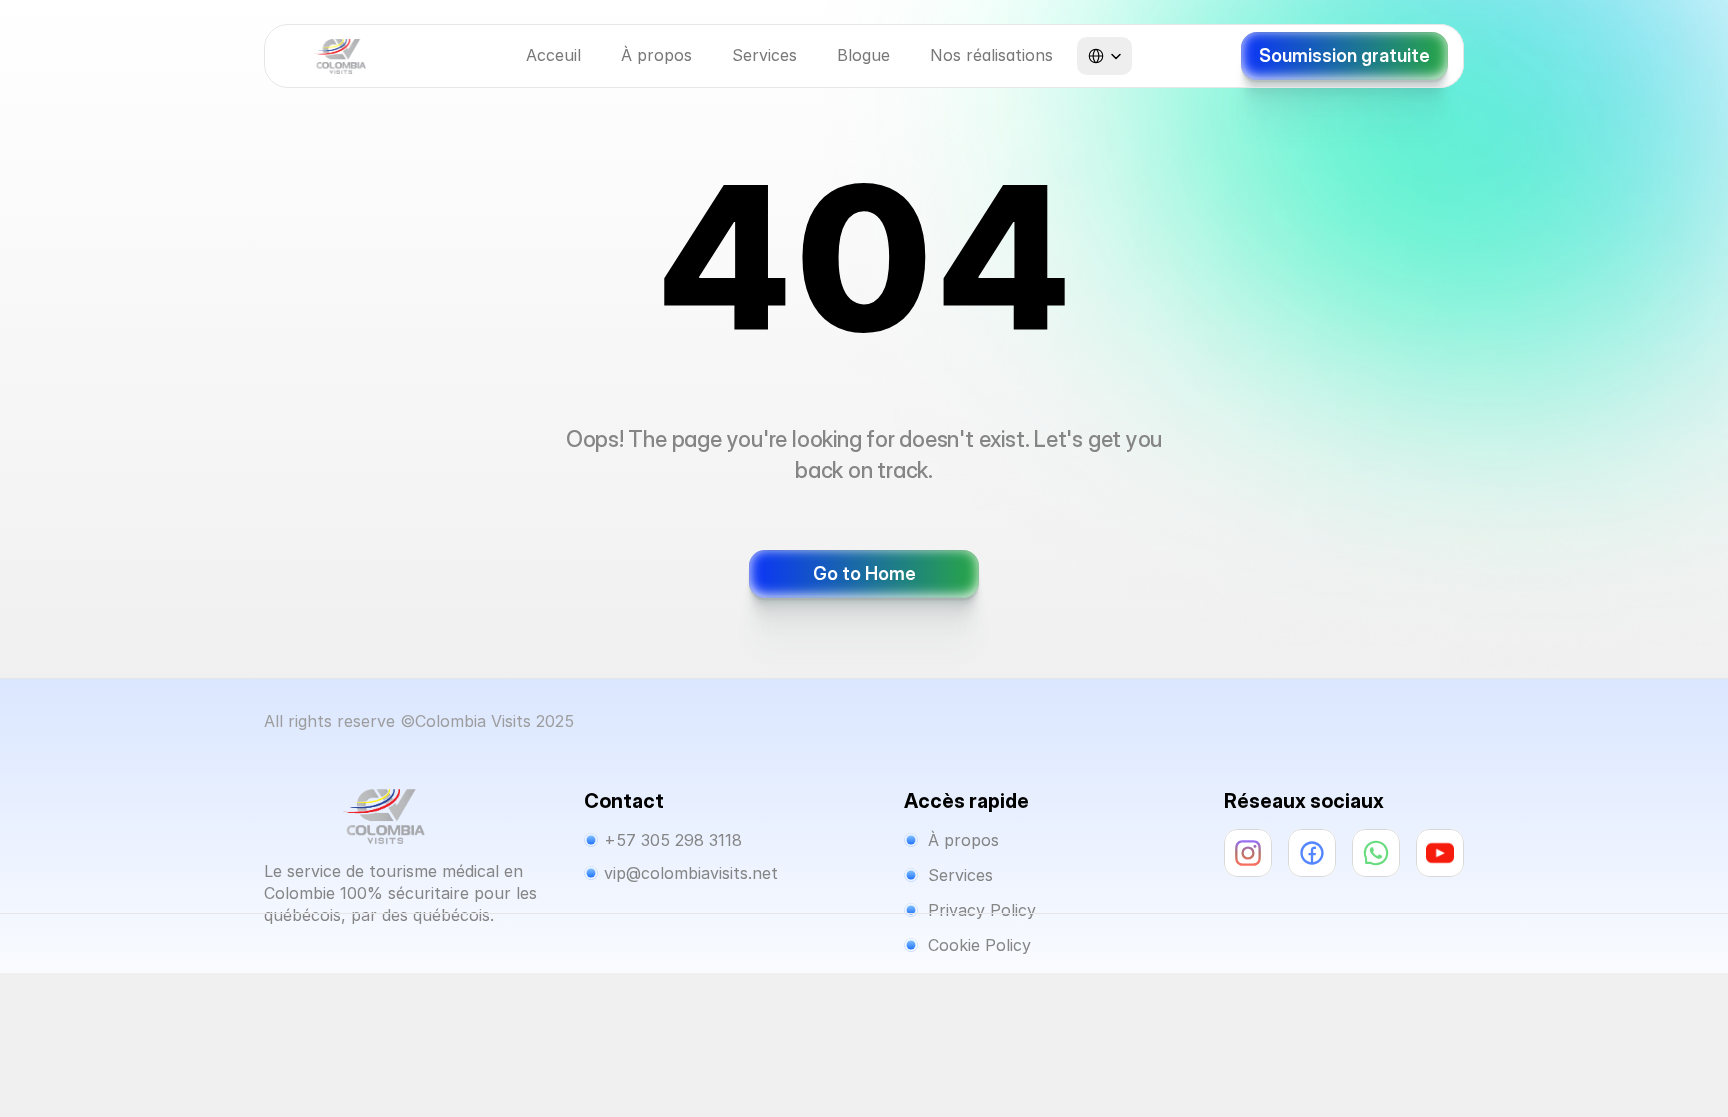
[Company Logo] (340, 56)
